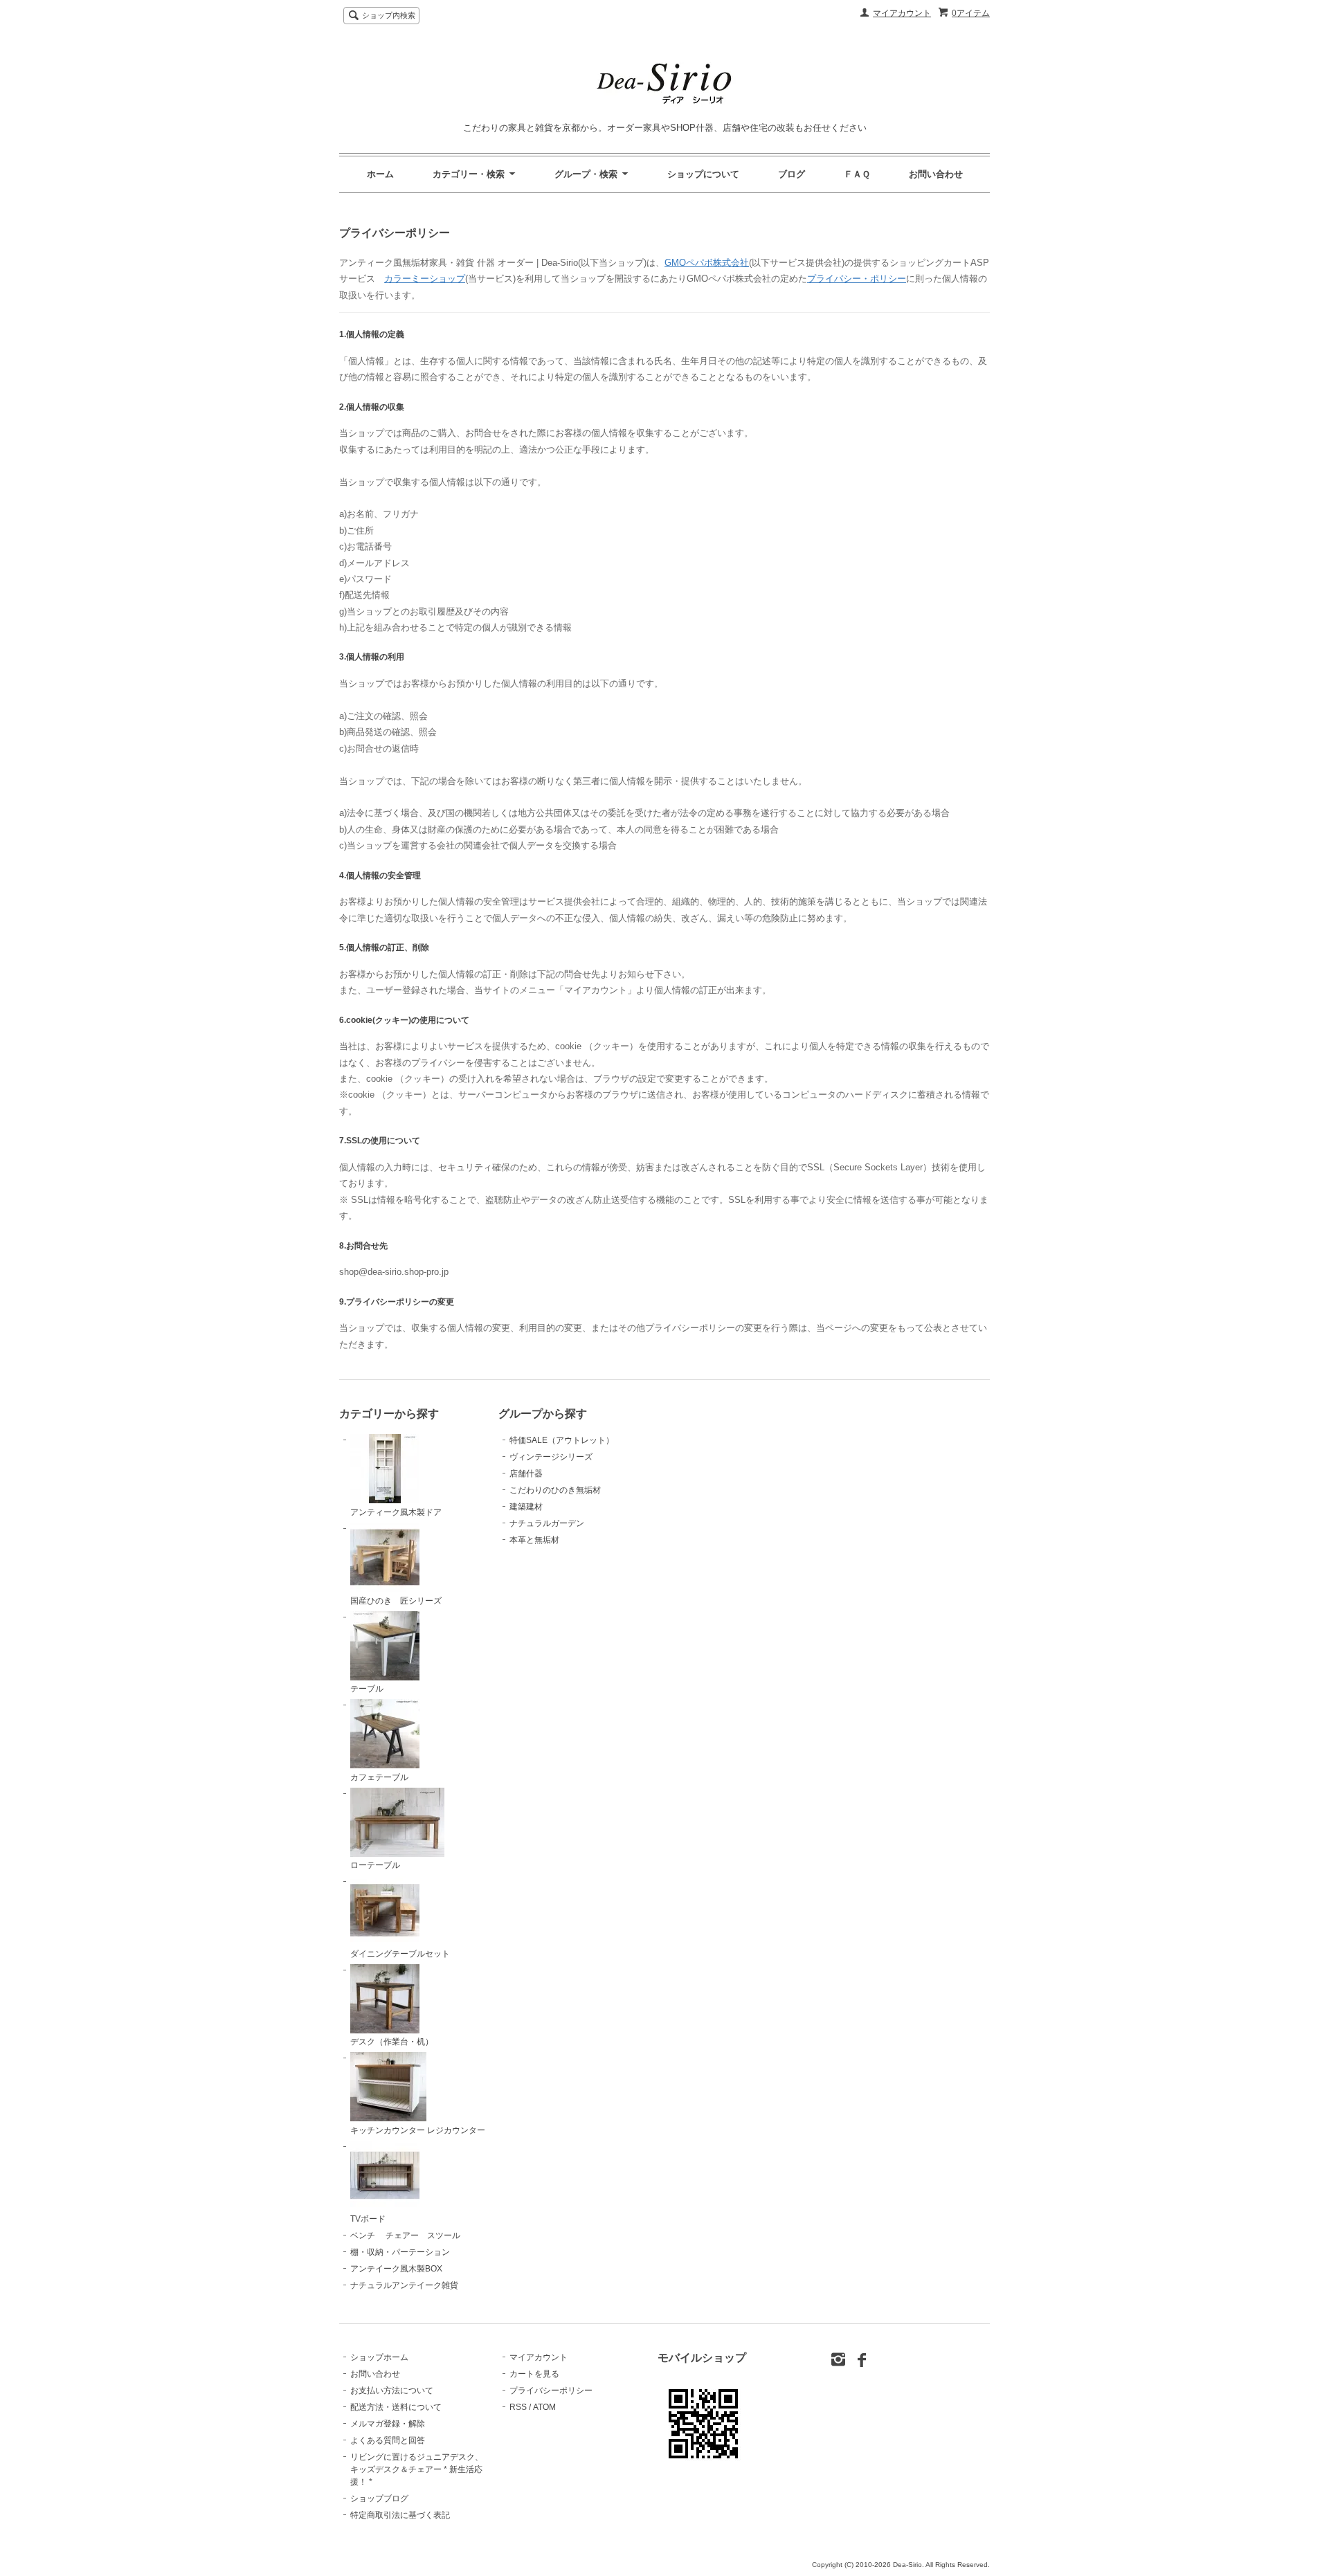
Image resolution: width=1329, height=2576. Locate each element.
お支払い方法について (392, 2391)
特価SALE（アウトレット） (562, 1440)
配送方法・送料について (396, 2407)
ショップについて (703, 174)
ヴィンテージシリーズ (551, 1457)
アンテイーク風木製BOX (396, 2269)
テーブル (367, 1689)
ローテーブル (375, 1865)
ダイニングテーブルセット (400, 1954)
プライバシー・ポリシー (857, 279)
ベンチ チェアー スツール (405, 2235)
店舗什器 (526, 1473)
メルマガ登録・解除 (388, 2424)
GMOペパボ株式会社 (707, 263)
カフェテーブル (379, 1777)
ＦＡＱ (857, 174)
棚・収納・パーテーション (400, 2252)
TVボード (368, 2219)
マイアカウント (902, 13)
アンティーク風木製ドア (396, 1512)
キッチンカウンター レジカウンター (418, 2130)
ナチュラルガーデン (547, 1523)
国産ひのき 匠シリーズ (396, 1601)
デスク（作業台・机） (392, 2042)
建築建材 (526, 1507)
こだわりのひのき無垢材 (555, 1490)
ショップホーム (379, 2357)
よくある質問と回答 (388, 2440)
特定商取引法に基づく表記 (400, 2515)
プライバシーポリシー (551, 2391)
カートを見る (534, 2374)
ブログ (792, 174)
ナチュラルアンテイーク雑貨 (404, 2285)
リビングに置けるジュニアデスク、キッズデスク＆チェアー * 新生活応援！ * (417, 2469)
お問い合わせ (936, 174)
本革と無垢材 (534, 1540)
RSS (518, 2407)
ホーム (380, 174)
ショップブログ (379, 2498)
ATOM (544, 2407)
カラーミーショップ (425, 279)
